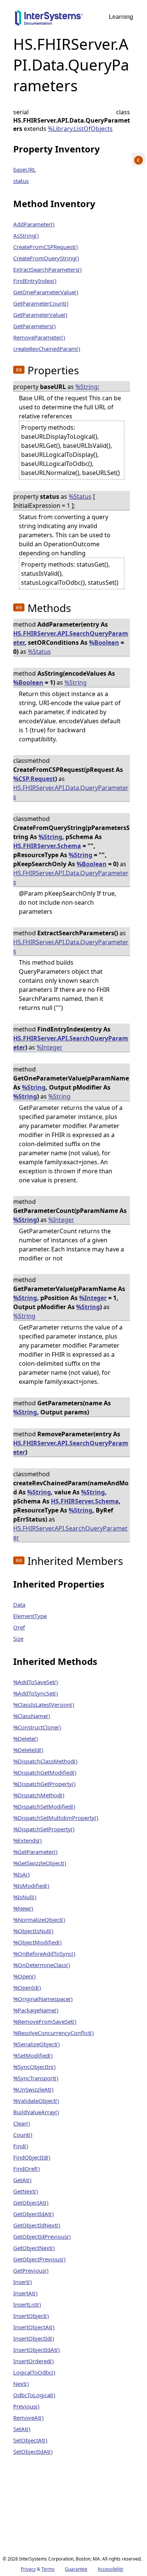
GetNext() (26, 2191)
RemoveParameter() (39, 337)
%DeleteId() (28, 1750)
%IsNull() (25, 1897)
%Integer (50, 1047)
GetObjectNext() (34, 2248)
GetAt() (22, 2180)
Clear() (22, 2123)
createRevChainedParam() (47, 349)
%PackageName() (36, 2010)
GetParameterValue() (40, 315)
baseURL (24, 169)
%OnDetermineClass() (42, 1965)
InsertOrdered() (34, 2361)
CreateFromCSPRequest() (46, 247)
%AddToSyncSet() (36, 1693)
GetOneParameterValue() (46, 292)
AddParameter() (34, 224)
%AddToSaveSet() (36, 1682)
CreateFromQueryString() (46, 258)
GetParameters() (34, 326)
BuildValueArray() (36, 2112)
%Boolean (104, 642)
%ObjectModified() (38, 1942)
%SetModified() (33, 2055)
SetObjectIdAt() (33, 2452)
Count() (23, 2135)
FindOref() (27, 2169)
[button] (19, 370)
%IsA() (21, 1874)
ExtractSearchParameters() (47, 269)
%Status (80, 496)
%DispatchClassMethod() (45, 1761)
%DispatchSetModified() (44, 1806)
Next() (21, 2384)
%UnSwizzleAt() (33, 2089)
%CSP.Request (34, 779)
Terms (48, 2569)
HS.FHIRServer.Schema (47, 846)
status (21, 181)
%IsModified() (31, 1886)
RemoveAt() (28, 2418)
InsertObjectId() (34, 2338)
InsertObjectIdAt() (37, 2350)
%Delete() (26, 1738)
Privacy (28, 2569)
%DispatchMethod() (39, 1795)
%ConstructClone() (37, 1727)
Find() (21, 2146)
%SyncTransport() (36, 2078)
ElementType (30, 1616)
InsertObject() (31, 2316)
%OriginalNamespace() (43, 1999)
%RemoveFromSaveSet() (45, 2021)
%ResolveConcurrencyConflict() (54, 2033)
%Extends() (28, 1840)
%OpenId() (27, 1987)
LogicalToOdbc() (34, 2372)
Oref (19, 1627)
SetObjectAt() (30, 2440)
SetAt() (22, 2429)
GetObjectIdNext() (37, 2225)
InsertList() (27, 2304)
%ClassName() (32, 1716)
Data (19, 1605)
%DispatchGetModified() (45, 1772)
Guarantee (76, 2569)
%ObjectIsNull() (33, 1931)
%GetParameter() (35, 1852)
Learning (121, 17)
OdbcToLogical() (34, 2395)
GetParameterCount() (41, 303)
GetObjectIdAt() (34, 2214)
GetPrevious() (31, 2270)
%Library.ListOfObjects (80, 129)
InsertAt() (25, 2293)
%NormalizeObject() (39, 1920)
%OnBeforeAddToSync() (44, 1954)
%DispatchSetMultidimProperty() (56, 1818)
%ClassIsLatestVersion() (44, 1705)
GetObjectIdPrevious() (42, 2236)
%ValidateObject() (36, 2101)
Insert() (23, 2282)
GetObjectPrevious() (39, 2259)
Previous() (26, 2406)
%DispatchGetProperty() (44, 1784)
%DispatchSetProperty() (44, 1829)
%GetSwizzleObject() (40, 1863)
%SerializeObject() (37, 2044)
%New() (23, 1908)
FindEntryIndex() (35, 281)
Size (18, 1638)
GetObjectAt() (31, 2203)
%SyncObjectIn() (34, 2067)
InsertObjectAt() (34, 2327)
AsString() (26, 235)
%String (87, 387)
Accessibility (110, 2569)
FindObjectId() (32, 2157)
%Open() (24, 1976)
